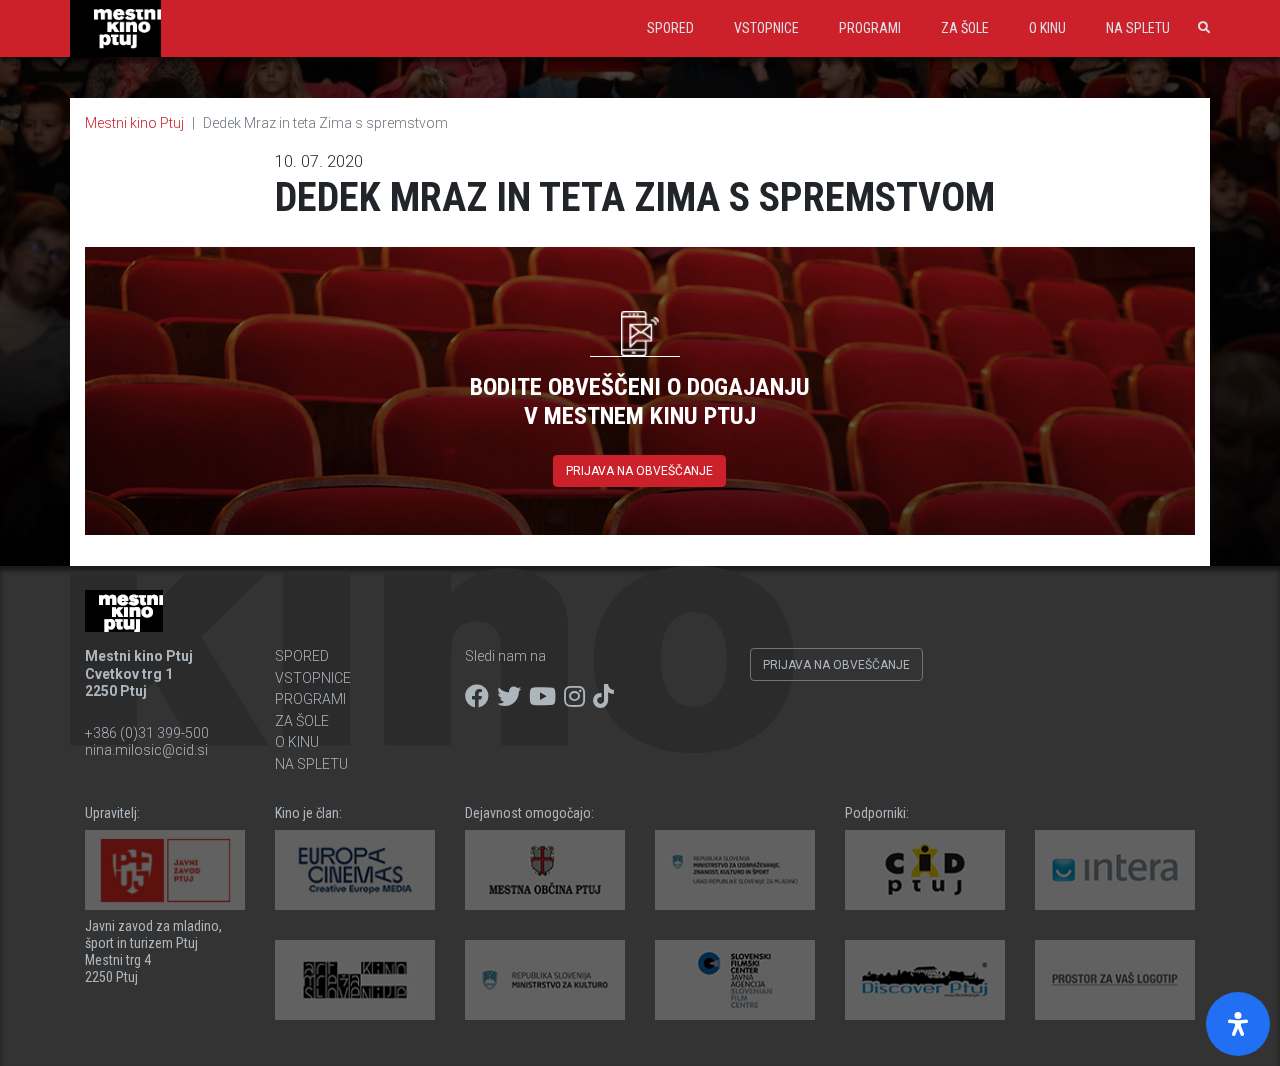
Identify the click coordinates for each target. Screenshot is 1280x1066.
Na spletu (1138, 28)
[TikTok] (603, 697)
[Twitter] (509, 697)
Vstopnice (766, 28)
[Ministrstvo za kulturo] (545, 980)
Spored (670, 28)
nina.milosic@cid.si (146, 750)
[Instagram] (574, 697)
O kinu (1047, 28)
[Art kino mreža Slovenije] (355, 980)
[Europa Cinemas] (355, 870)
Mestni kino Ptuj (134, 123)
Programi (870, 28)
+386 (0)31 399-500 (147, 733)
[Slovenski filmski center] (735, 980)
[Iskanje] (1200, 28)
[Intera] (1115, 870)
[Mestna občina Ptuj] (545, 870)
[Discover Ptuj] (925, 980)
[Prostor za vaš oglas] (1115, 980)
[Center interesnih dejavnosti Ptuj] (925, 870)
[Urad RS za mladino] (735, 870)
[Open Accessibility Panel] (1238, 1024)
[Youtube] (542, 697)
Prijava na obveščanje (639, 471)
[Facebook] (477, 697)
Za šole (965, 28)
